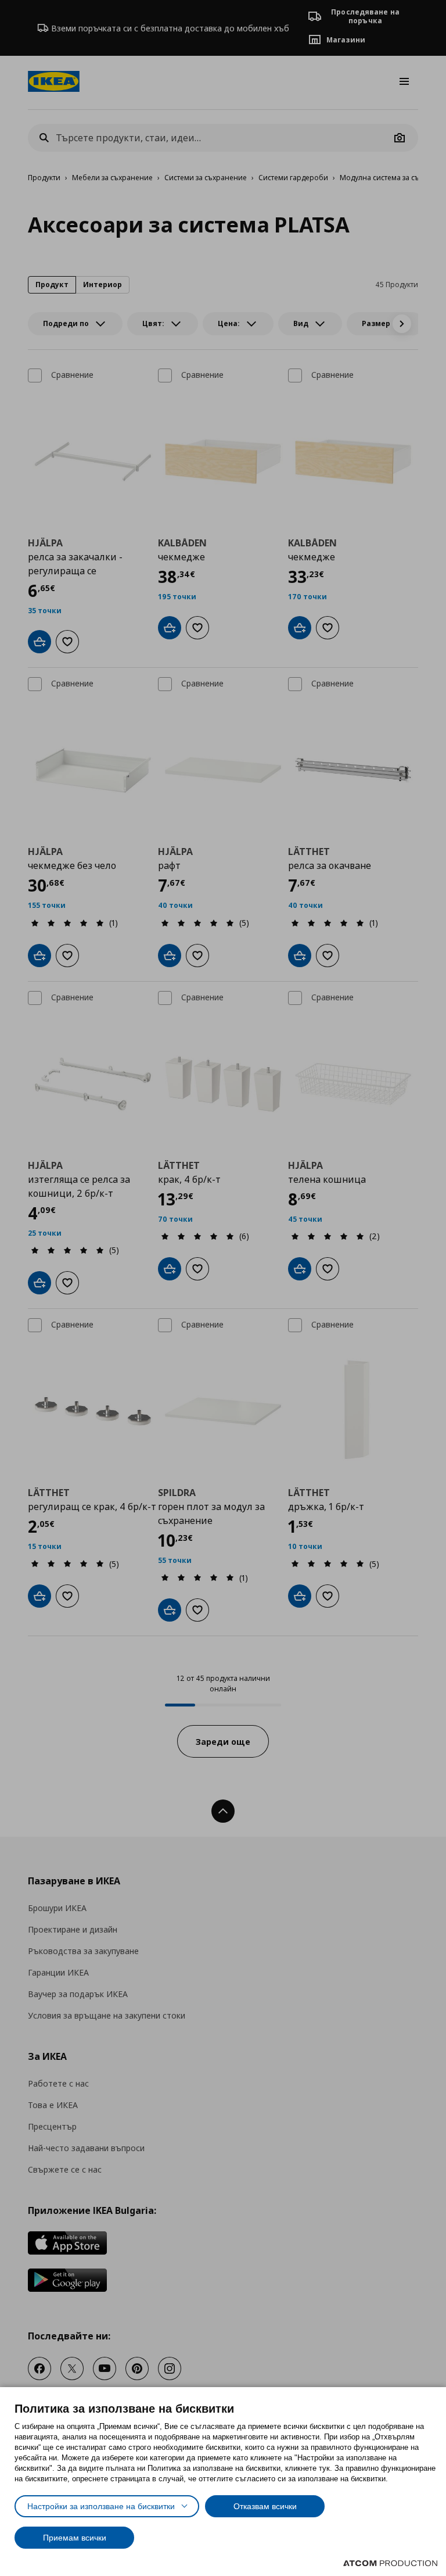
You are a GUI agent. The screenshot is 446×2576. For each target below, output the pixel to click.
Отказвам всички (265, 2506)
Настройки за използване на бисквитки (101, 2506)
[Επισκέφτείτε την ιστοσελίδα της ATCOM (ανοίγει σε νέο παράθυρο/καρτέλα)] (390, 2563)
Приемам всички (75, 2538)
